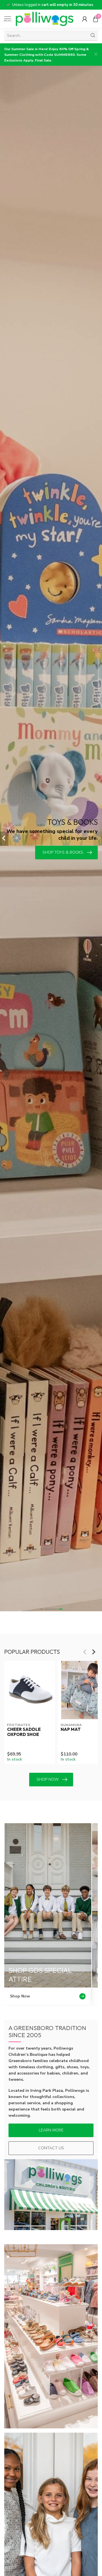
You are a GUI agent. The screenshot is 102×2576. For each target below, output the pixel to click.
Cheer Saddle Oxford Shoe (24, 1732)
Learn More (51, 2130)
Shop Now (48, 1779)
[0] (95, 19)
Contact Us (51, 2148)
